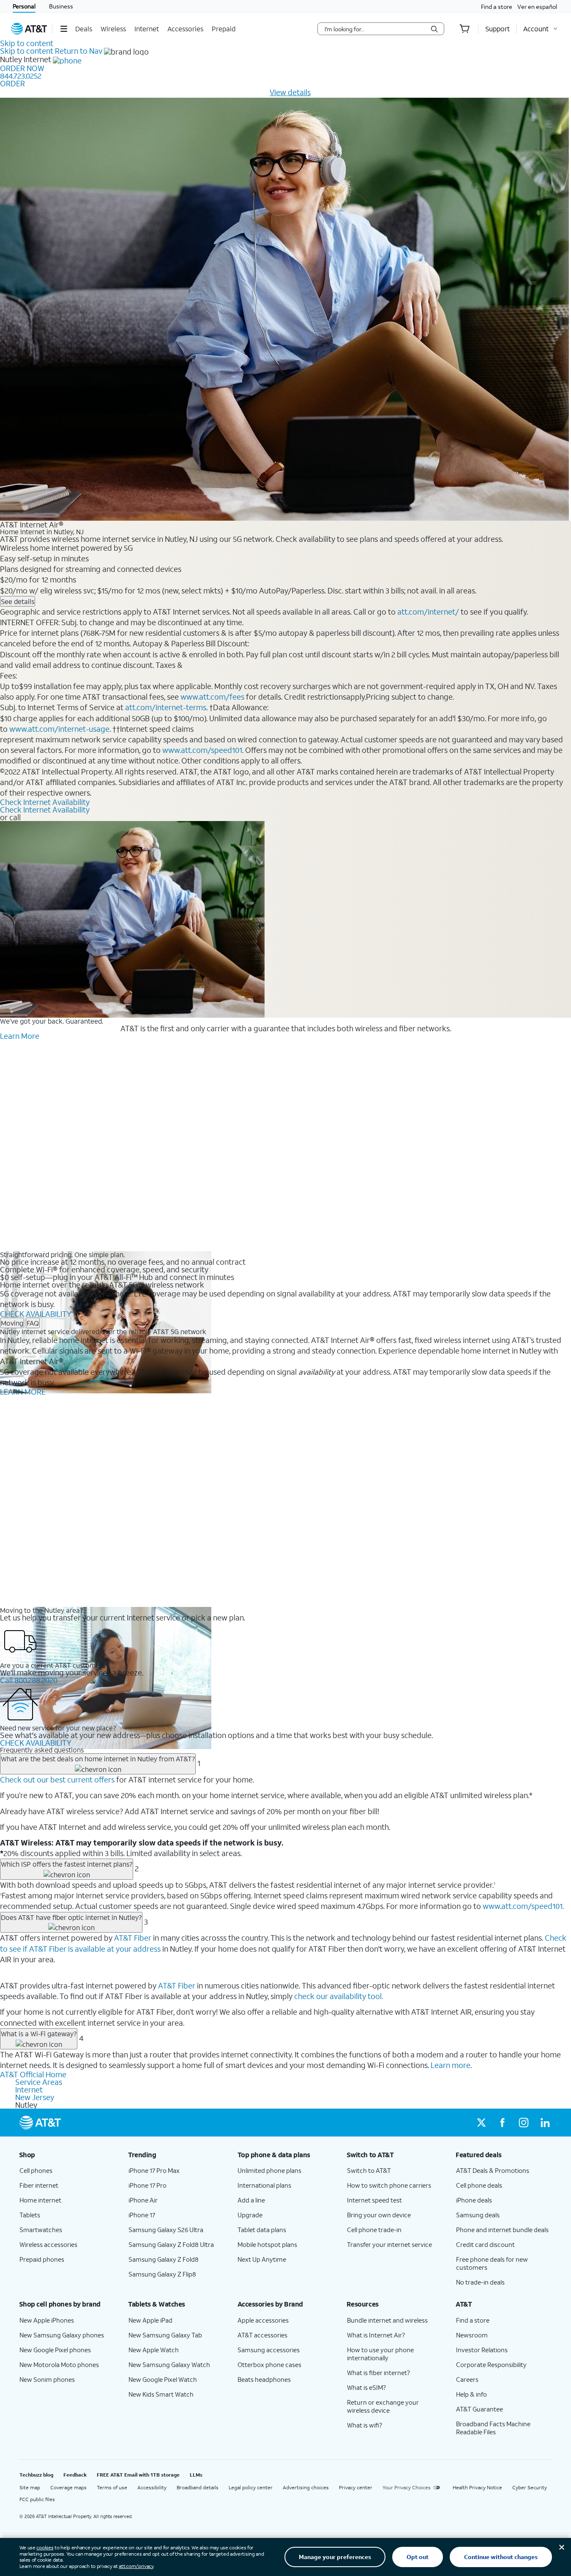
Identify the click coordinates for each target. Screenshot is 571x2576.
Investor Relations (482, 2350)
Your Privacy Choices (407, 2487)
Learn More (20, 1036)
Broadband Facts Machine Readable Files (493, 2428)
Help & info (471, 2394)
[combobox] (375, 29)
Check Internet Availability (45, 802)
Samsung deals (478, 2215)
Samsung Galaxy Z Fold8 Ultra (171, 2244)
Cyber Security (530, 2487)
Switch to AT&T (369, 2170)
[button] (64, 29)
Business (61, 6)
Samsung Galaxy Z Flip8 (162, 2274)
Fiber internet (39, 2185)
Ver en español (537, 7)
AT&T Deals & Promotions (493, 2170)
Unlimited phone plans (269, 2170)
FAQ (33, 1323)
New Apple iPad (150, 2320)
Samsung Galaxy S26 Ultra (166, 2230)
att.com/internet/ (428, 612)
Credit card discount (485, 2244)
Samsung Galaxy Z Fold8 (164, 2259)
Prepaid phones (42, 2259)
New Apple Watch (154, 2350)
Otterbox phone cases (269, 2365)
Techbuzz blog (36, 2475)
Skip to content (27, 43)
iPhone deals (474, 2200)
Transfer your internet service (389, 2244)
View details (290, 92)
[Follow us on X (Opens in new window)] (481, 2123)
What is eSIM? (366, 2387)
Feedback (75, 2475)
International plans (264, 2185)
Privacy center (356, 2487)
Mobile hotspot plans (267, 2244)
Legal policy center (251, 2487)
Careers (467, 2379)
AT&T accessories (262, 2335)
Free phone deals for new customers (492, 2263)
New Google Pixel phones (55, 2350)
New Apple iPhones (47, 2320)
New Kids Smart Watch (161, 2394)
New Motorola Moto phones (59, 2365)
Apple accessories (263, 2320)
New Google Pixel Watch (163, 2379)
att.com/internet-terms (166, 707)
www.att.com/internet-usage (59, 729)
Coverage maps (68, 2487)
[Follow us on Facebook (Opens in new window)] (503, 2123)
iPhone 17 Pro (148, 2185)
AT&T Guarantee (479, 2409)
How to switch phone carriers (389, 2185)
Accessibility (152, 2487)
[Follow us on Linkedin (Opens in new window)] (545, 2123)
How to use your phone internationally (380, 2354)
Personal (24, 6)
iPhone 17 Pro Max (154, 2170)
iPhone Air (143, 2200)
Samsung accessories (269, 2350)
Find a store (497, 7)
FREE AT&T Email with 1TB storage (138, 2475)
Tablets (30, 2215)
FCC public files (37, 2499)
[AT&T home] (29, 29)
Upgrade (250, 2215)
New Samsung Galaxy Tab (165, 2335)
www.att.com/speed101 (202, 750)
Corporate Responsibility (491, 2365)
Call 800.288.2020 (29, 1680)
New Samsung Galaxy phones (62, 2335)
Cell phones (36, 2170)
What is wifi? (365, 2425)
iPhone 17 (142, 2215)
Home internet (40, 2200)
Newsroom (472, 2335)
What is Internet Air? (376, 2335)
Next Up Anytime (262, 2259)
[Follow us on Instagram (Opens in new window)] (524, 2123)
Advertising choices (306, 2487)
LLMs (196, 2475)
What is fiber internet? (378, 2373)
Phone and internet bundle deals (502, 2230)
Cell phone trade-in (374, 2230)
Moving (12, 1323)
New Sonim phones (47, 2379)
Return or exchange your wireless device (383, 2406)
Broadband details (198, 2487)
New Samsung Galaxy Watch (169, 2365)
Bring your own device (379, 2215)
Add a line (251, 2200)
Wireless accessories (48, 2244)
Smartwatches (41, 2230)
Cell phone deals (479, 2185)
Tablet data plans (262, 2230)
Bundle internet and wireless (387, 2320)
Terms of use (112, 2487)
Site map (30, 2487)
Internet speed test (374, 2200)
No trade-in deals (480, 2282)
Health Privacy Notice (477, 2487)
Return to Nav (79, 51)
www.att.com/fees (212, 697)
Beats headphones (264, 2379)
